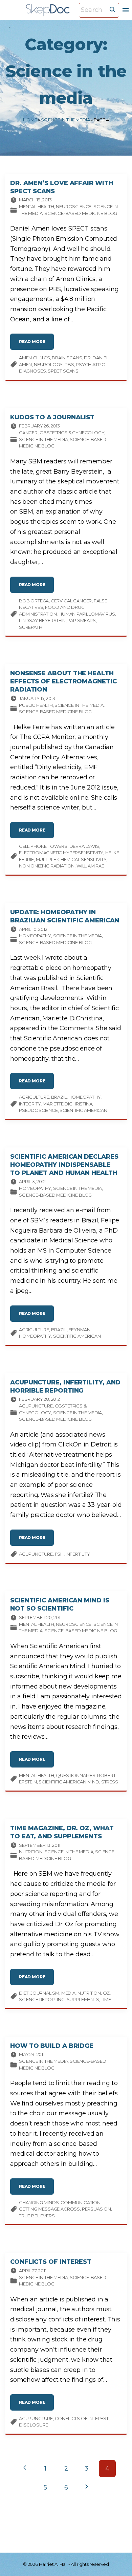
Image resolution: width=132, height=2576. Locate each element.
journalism (45, 1993)
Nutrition (31, 1852)
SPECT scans (63, 371)
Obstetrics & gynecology (72, 433)
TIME (106, 1999)
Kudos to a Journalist (52, 417)
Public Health (36, 705)
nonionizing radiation (47, 866)
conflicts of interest (82, 2418)
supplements (83, 1999)
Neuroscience (74, 206)
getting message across (49, 2209)
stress (110, 1782)
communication (81, 2202)
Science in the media (65, 120)
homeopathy (84, 1097)
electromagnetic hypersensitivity (61, 853)
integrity (30, 1104)
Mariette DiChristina (67, 1104)
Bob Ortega (34, 601)
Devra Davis (84, 846)
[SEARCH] (112, 9)
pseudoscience (38, 1110)
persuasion (96, 2209)
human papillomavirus (87, 614)
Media (68, 1993)
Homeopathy (35, 936)
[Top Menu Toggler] (126, 10)
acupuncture (36, 1554)
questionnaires (75, 1775)
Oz (106, 1993)
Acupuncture (36, 1406)
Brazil (59, 1097)
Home (30, 120)
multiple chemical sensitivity (71, 859)
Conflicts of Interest (51, 2262)
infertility (78, 1554)
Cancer (28, 433)
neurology (48, 364)
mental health (37, 1775)
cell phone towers (43, 846)
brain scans (67, 358)
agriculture (34, 1097)
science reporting (42, 1999)
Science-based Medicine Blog (81, 213)
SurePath (31, 627)
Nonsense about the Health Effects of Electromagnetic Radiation (63, 681)
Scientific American (83, 1110)
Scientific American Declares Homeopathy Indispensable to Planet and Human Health (64, 1165)
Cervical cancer (71, 601)
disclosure (34, 2425)
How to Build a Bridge (52, 2046)
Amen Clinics (35, 358)
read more (36, 344)
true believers (37, 2216)
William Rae (90, 866)
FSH (59, 1554)
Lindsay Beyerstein (42, 620)
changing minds (39, 2202)
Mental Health (37, 206)
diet (24, 1993)
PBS (69, 364)
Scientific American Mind (69, 1782)
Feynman (79, 1330)
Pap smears (81, 620)
